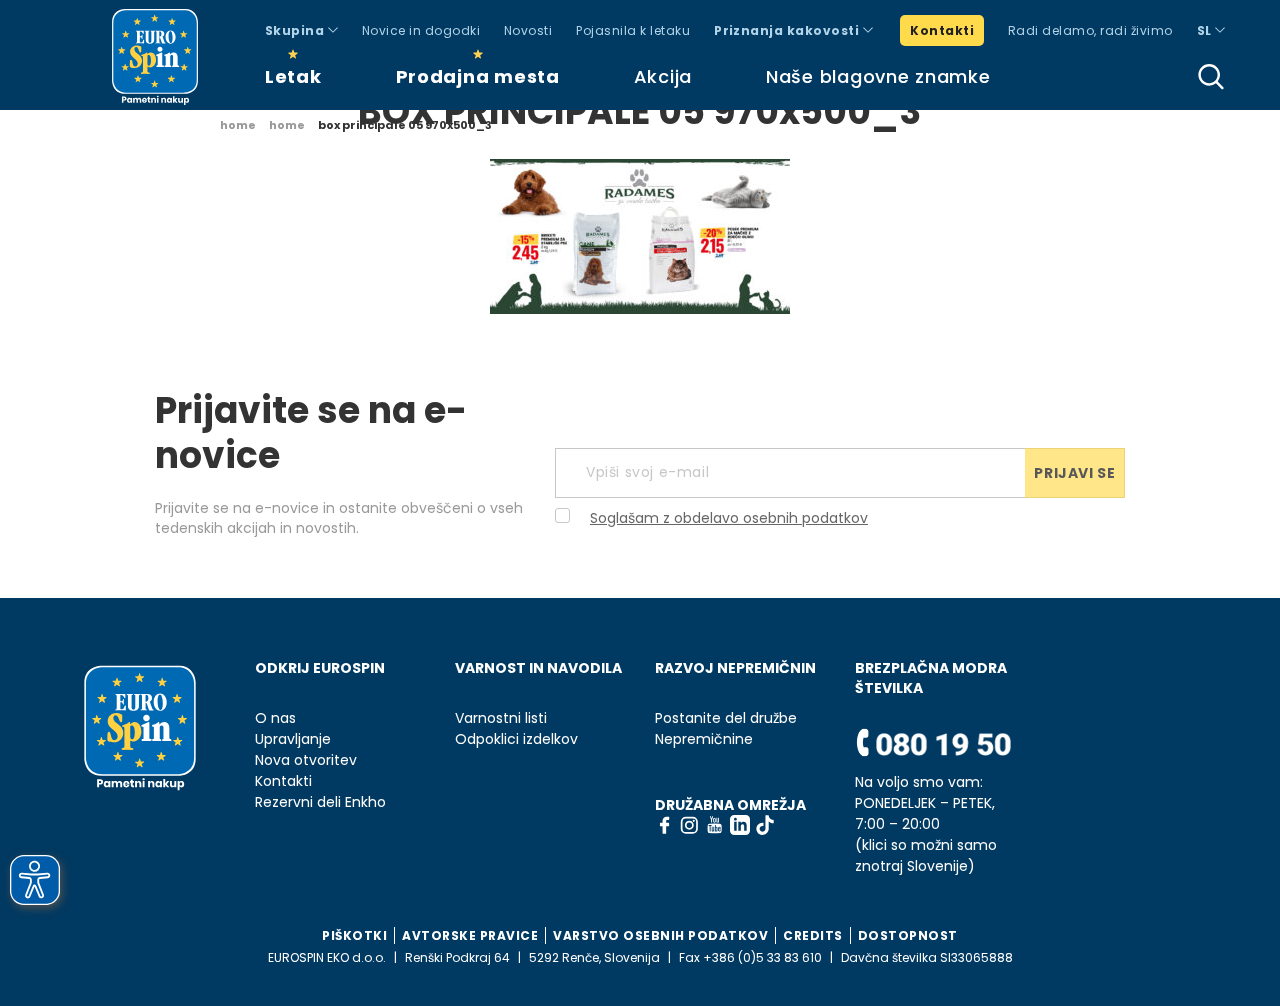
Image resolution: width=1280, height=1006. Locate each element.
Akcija (663, 76)
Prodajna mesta (478, 76)
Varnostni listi (501, 718)
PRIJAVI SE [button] (1074, 473)
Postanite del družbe (726, 718)
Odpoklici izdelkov (516, 739)
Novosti (528, 30)
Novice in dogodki (421, 30)
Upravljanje (293, 739)
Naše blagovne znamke (878, 76)
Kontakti (942, 30)
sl (1206, 30)
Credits (813, 935)
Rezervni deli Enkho (320, 802)
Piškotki (354, 935)
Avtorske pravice (470, 935)
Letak (293, 76)
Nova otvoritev (306, 760)
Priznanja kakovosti (788, 30)
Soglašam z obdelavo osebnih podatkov (729, 518)
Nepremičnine (704, 739)
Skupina (296, 30)
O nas (275, 718)
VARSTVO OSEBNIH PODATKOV (660, 935)
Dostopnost (908, 935)
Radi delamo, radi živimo (1090, 30)
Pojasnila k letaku (633, 30)
